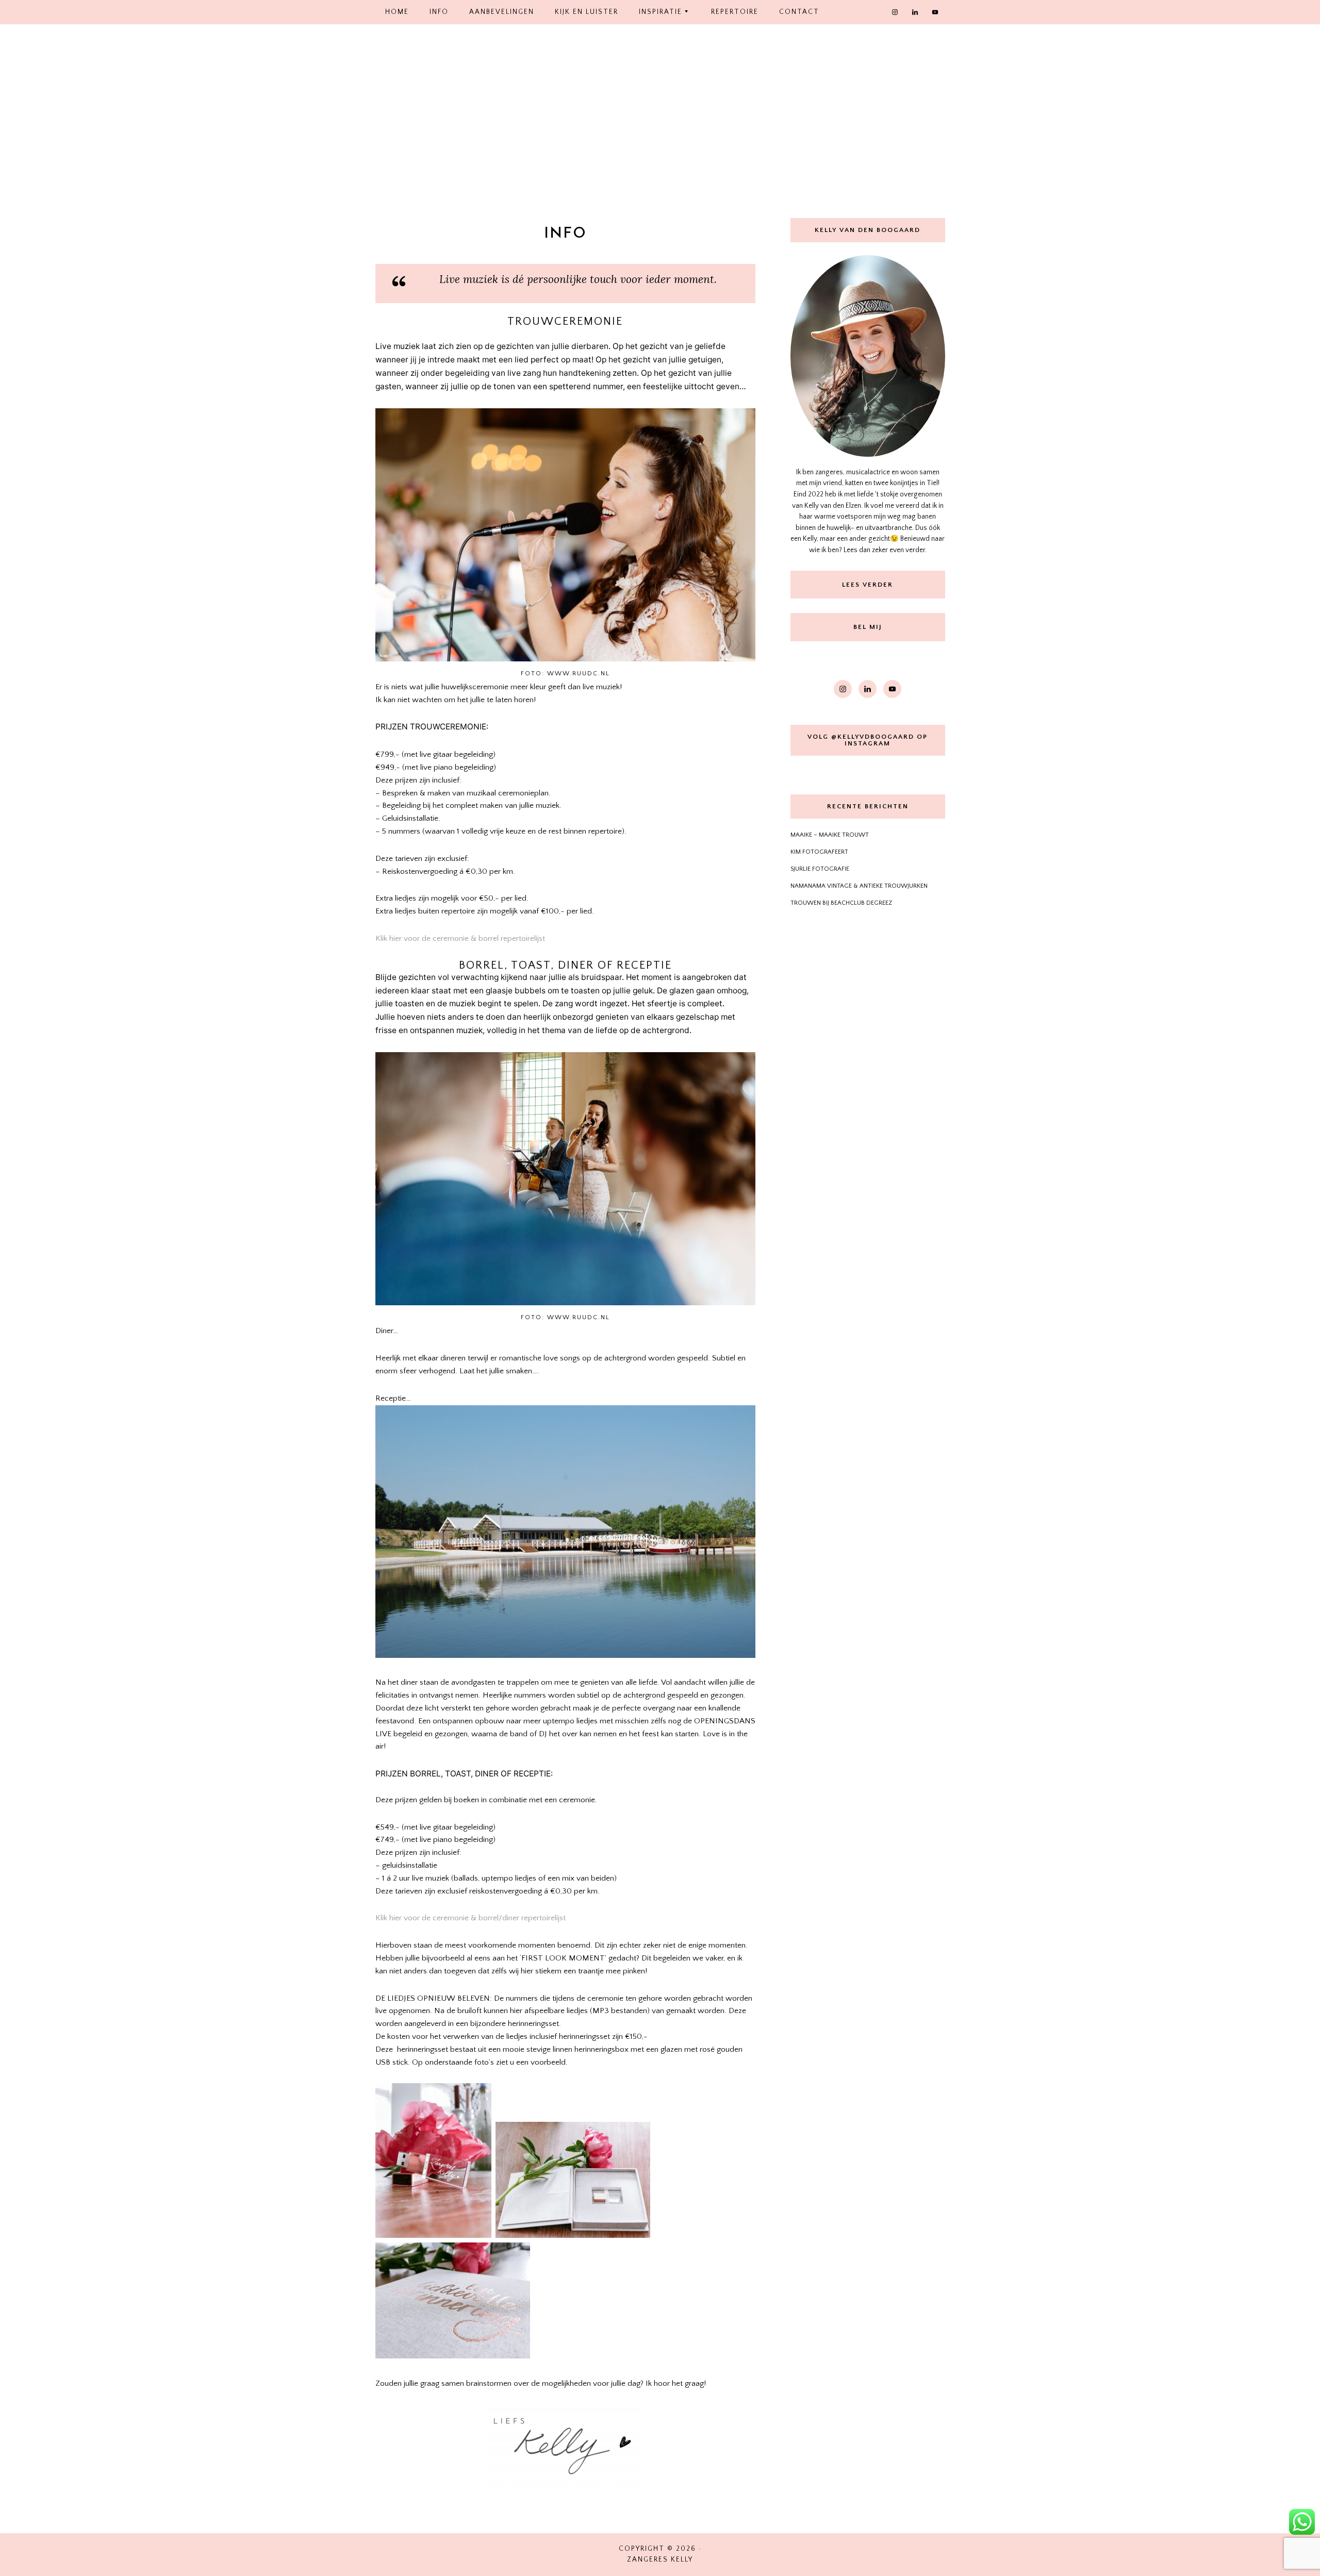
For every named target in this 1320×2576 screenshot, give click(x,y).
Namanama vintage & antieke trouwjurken (859, 886)
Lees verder (868, 585)
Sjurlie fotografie (820, 869)
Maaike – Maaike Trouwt (830, 835)
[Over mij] (868, 356)
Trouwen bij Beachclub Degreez (841, 903)
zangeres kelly (660, 120)
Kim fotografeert (819, 852)
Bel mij (868, 627)
